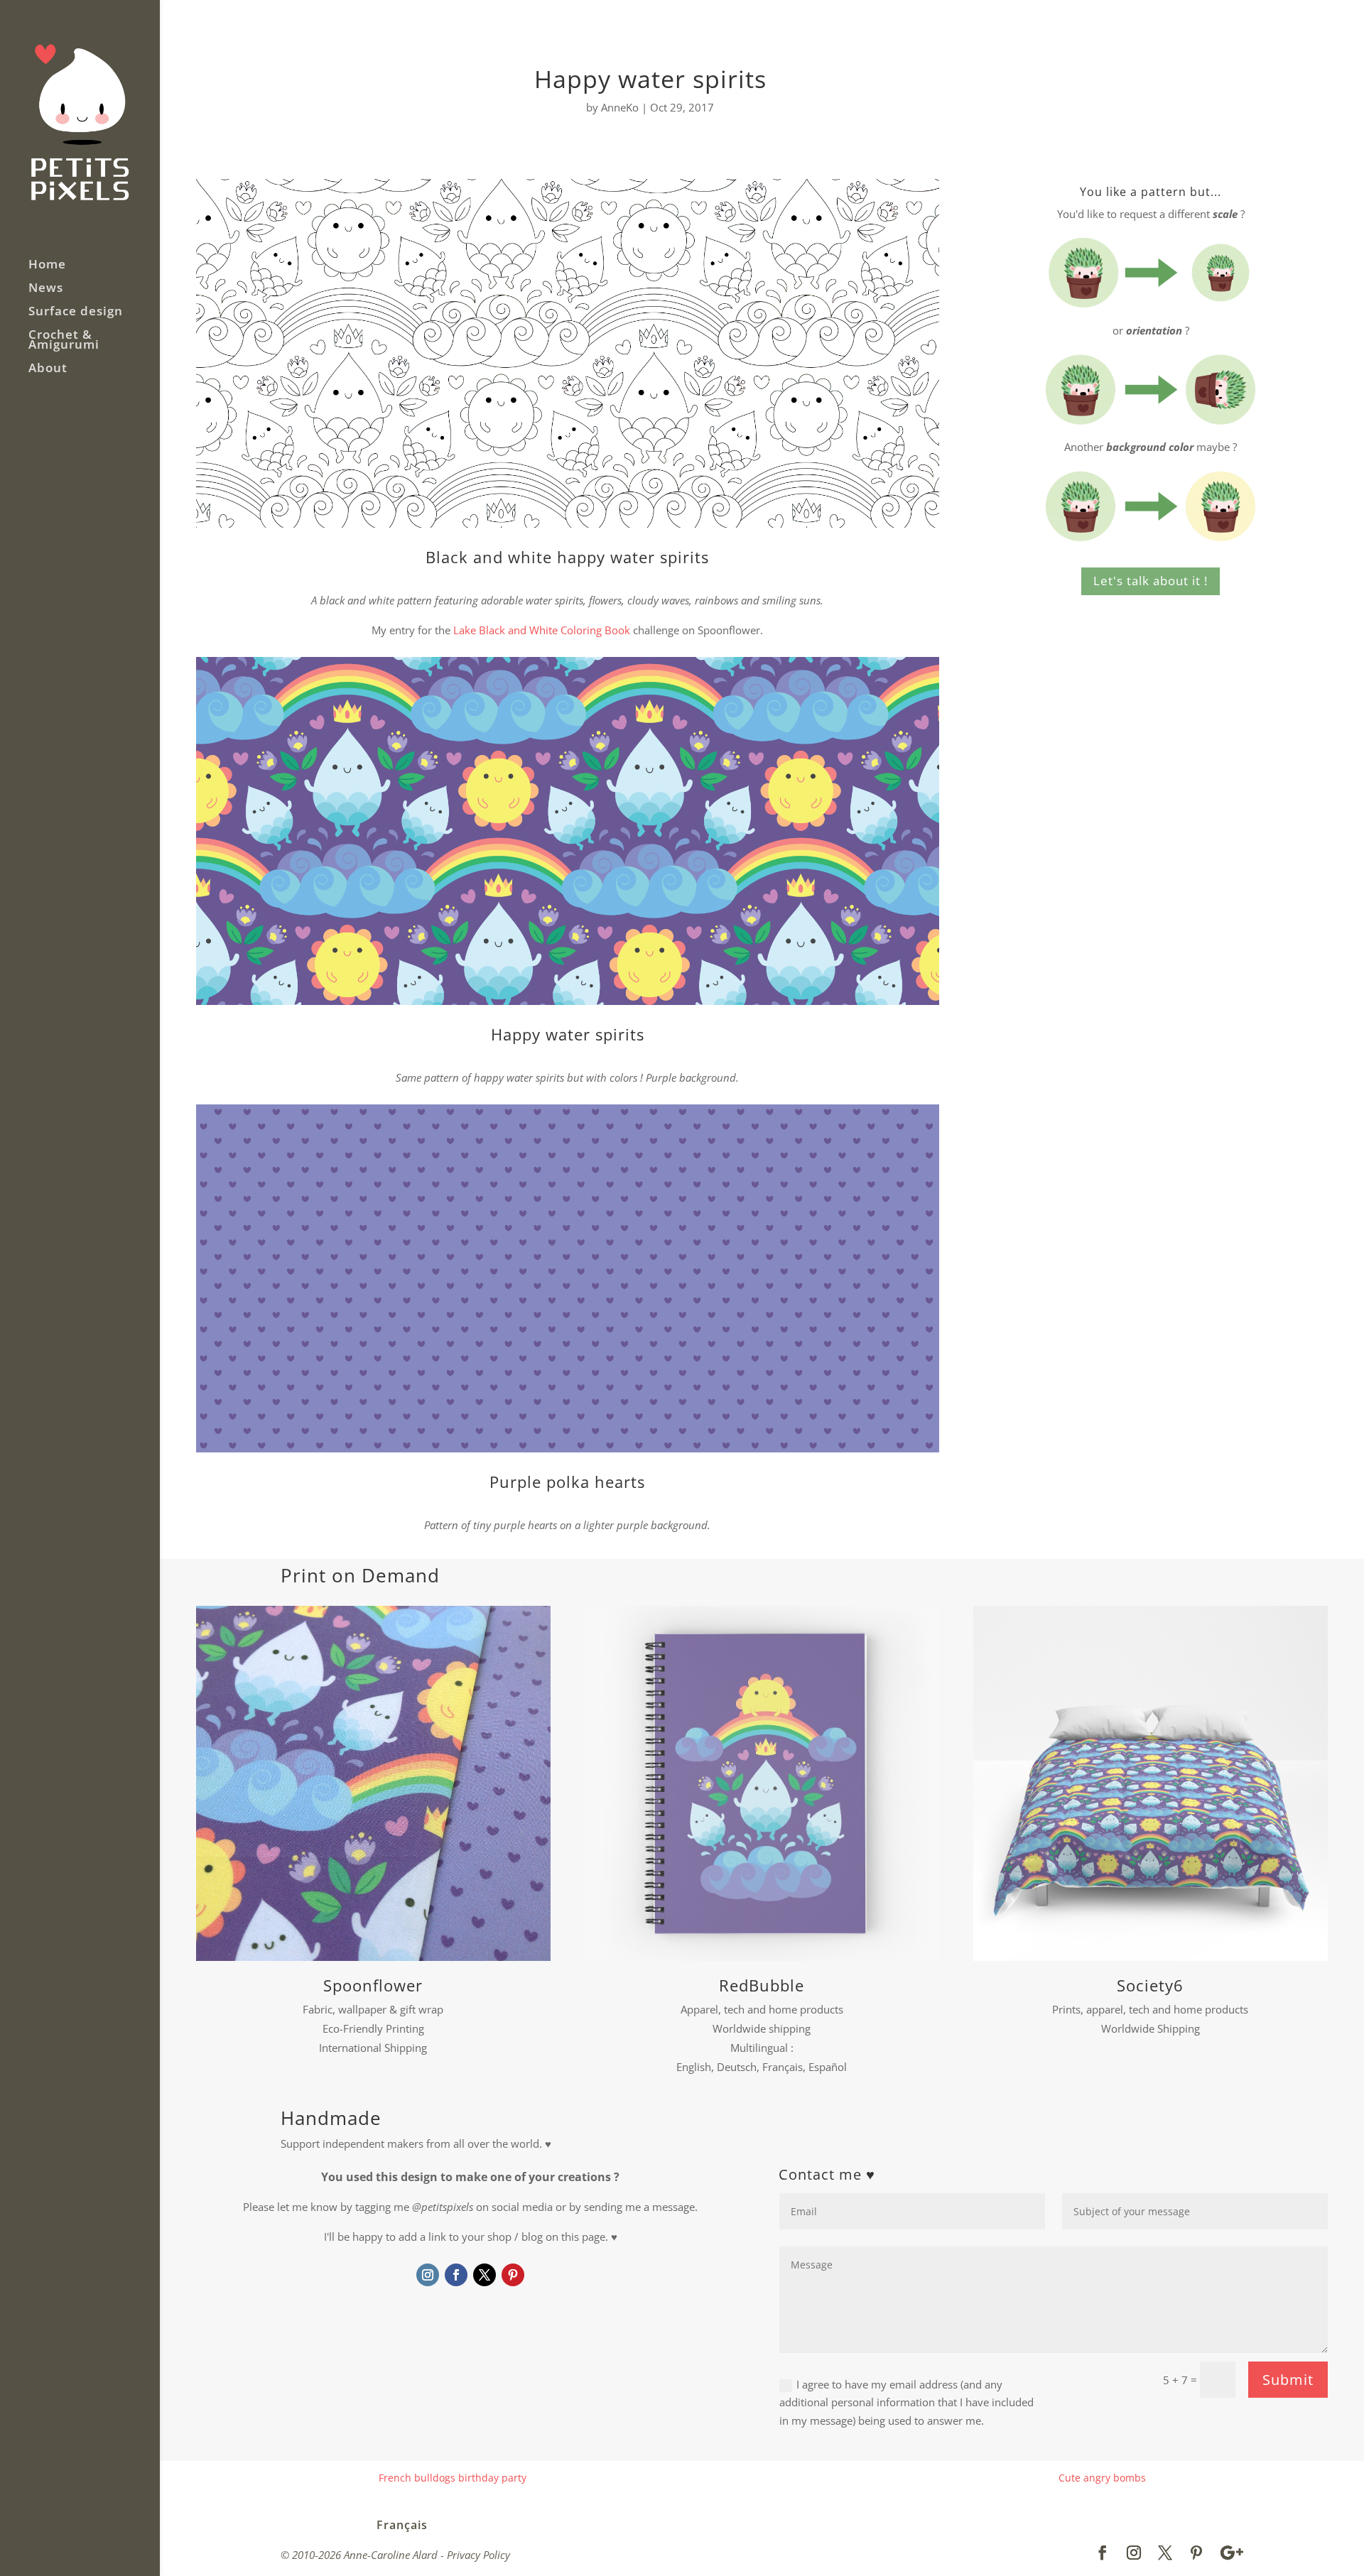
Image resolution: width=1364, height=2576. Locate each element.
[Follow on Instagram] (428, 2275)
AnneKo (620, 107)
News (46, 289)
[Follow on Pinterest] (513, 2275)
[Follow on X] (485, 2275)
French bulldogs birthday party (453, 2478)
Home (47, 266)
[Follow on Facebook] (456, 2275)
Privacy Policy (478, 2555)
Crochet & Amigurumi (64, 341)
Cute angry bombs (1102, 2478)
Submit (1288, 2380)
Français (402, 2525)
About (48, 369)
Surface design (76, 313)
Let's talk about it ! (1151, 581)
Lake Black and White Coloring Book (542, 630)
